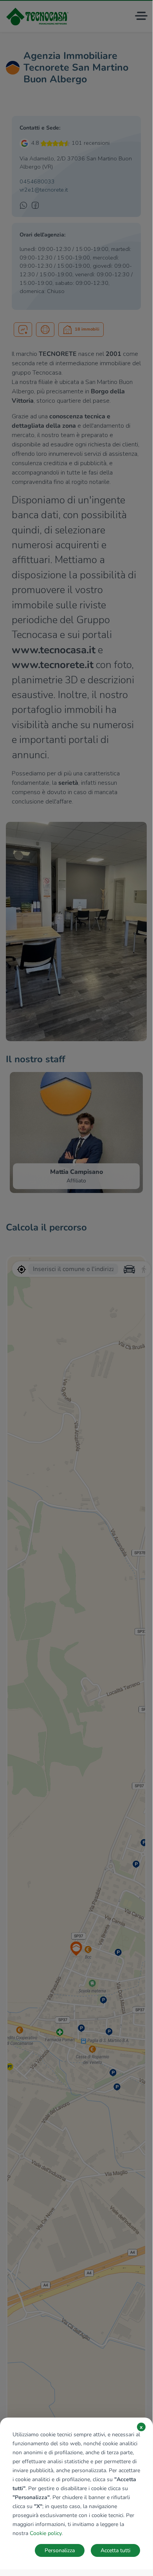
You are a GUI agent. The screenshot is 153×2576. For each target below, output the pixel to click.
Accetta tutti (115, 2550)
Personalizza (60, 2550)
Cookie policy (46, 2533)
